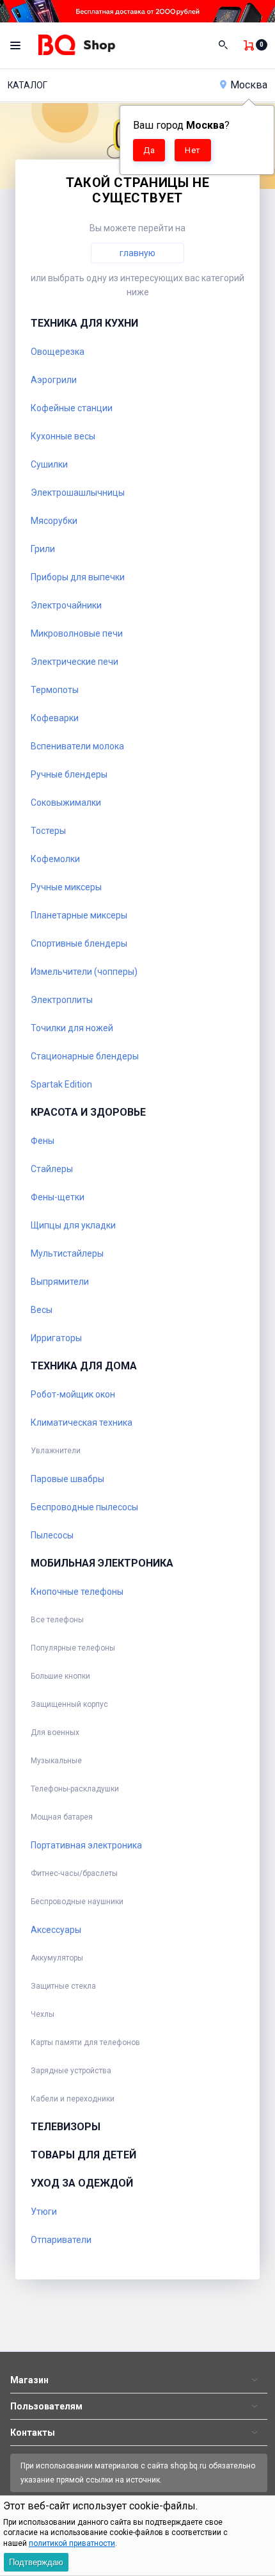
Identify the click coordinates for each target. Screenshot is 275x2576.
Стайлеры (52, 1169)
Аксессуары (56, 1930)
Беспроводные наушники (77, 1902)
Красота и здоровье (88, 1112)
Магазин (29, 2380)
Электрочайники (66, 605)
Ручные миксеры (66, 887)
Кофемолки (55, 859)
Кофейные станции (72, 408)
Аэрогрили (54, 380)
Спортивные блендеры (79, 943)
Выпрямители (60, 1282)
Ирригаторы (56, 1338)
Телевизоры (66, 2127)
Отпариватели (61, 2240)
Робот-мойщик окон (73, 1394)
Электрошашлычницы (78, 493)
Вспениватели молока (77, 746)
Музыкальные (56, 1761)
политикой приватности (72, 2543)
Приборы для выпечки (78, 577)
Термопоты (55, 690)
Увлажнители (56, 1451)
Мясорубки (54, 521)
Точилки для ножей (72, 1028)
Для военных (55, 1732)
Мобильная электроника (102, 1563)
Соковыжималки (66, 803)
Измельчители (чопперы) (84, 972)
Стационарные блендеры (85, 1056)
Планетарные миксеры (79, 915)
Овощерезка (58, 352)
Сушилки (49, 464)
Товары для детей (83, 2155)
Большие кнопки (60, 1676)
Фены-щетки (58, 1197)
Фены (43, 1141)
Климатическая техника (82, 1423)
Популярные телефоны (73, 1648)
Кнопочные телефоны (77, 1592)
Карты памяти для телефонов (85, 2042)
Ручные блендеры (69, 774)
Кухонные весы (63, 436)
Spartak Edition (61, 1084)
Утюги (44, 2212)
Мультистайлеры (67, 1253)
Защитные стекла (63, 1986)
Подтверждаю (36, 2562)
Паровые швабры (67, 1479)
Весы (42, 1310)
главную (137, 253)
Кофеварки (55, 718)
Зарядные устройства (71, 2071)
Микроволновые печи (77, 633)
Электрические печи (75, 662)
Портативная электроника (86, 1845)
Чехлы (43, 2014)
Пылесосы (52, 1535)
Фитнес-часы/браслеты (74, 1873)
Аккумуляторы (57, 1958)
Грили (43, 549)
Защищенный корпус (69, 1704)
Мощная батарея (62, 1817)
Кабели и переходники (73, 2099)
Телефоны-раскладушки (75, 1789)
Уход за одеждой (82, 2183)
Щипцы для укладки (73, 1225)
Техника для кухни (84, 323)
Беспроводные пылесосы (84, 1507)
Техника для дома (84, 1366)
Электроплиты (62, 1000)
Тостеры (48, 831)
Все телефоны (57, 1620)
